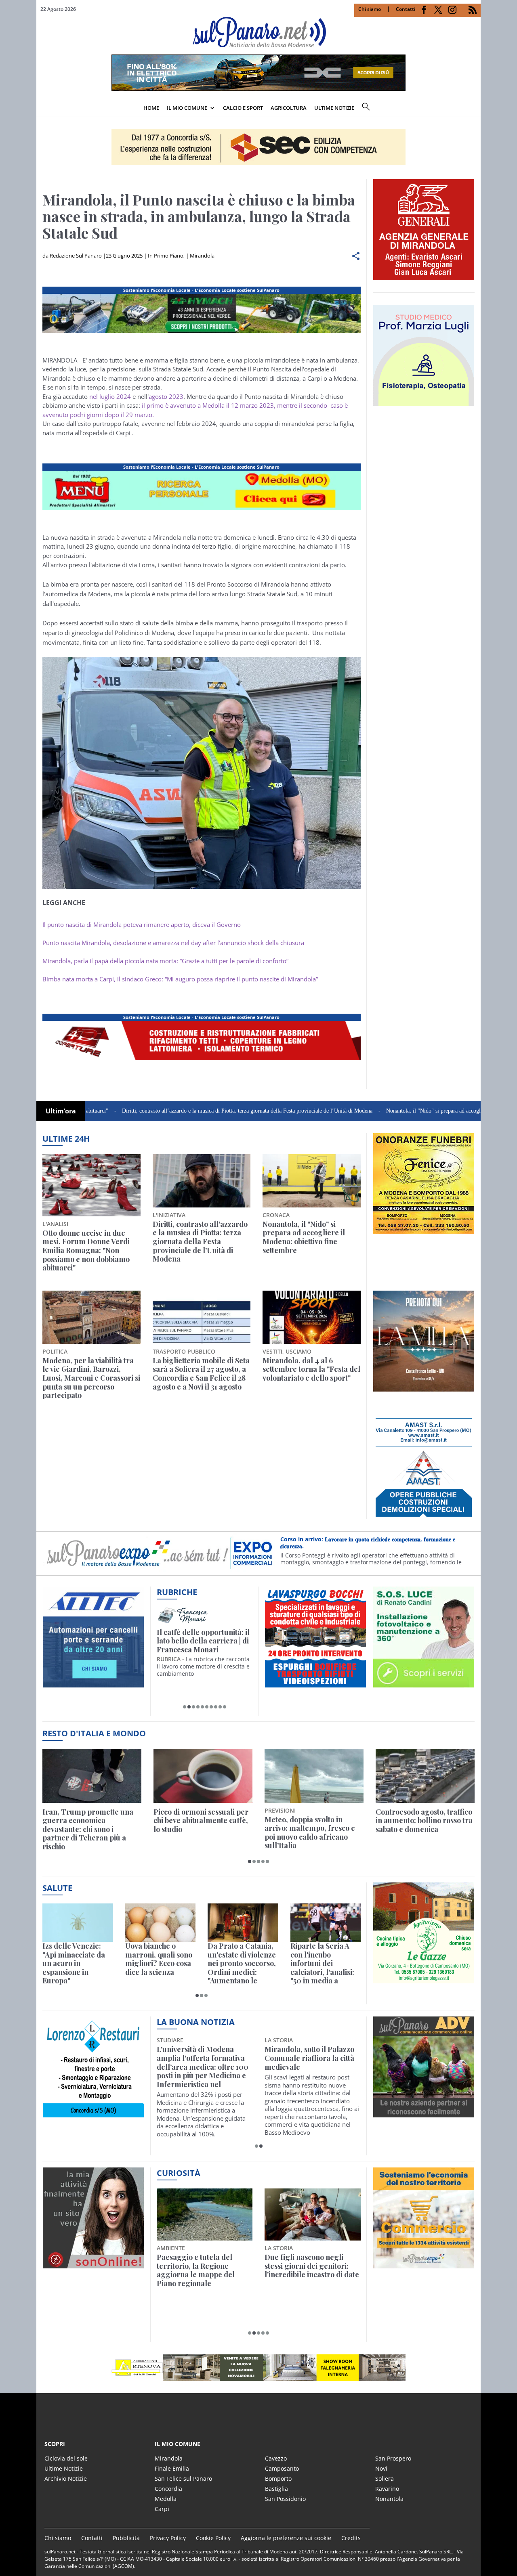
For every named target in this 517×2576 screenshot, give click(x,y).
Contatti (406, 9)
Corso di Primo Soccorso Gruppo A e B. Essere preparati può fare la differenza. (374, 1543)
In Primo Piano (166, 256)
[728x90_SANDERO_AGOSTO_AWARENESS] (258, 88)
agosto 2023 (166, 396)
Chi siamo (370, 9)
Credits (351, 2538)
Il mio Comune (187, 108)
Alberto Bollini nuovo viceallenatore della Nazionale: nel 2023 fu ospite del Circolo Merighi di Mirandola (201, 2067)
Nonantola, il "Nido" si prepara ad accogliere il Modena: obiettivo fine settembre (397, 1111)
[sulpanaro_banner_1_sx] (424, 2113)
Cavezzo (276, 2458)
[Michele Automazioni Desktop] (258, 147)
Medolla (166, 2499)
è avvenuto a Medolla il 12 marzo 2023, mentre (232, 405)
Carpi (162, 2509)
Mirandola (202, 256)
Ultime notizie (334, 108)
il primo (153, 405)
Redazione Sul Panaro (76, 256)
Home (151, 108)
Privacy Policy (168, 2538)
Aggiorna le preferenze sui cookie (286, 2538)
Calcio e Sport (243, 108)
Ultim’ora (61, 1111)
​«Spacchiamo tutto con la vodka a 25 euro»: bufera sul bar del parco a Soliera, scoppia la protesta (312, 2270)
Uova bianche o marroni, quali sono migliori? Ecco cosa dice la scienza (159, 1959)
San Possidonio (285, 2499)
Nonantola (389, 2499)
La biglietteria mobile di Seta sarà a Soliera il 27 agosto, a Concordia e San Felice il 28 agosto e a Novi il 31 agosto (201, 1374)
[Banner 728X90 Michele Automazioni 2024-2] (202, 1060)
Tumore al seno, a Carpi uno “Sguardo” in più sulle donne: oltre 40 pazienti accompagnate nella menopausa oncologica (309, 2067)
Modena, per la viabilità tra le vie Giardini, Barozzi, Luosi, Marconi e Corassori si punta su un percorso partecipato (91, 1378)
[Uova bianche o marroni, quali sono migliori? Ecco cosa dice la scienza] (161, 1923)
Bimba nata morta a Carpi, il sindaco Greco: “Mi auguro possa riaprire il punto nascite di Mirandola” (180, 979)
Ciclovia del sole (66, 2458)
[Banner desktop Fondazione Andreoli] (202, 333)
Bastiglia (276, 2489)
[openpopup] (475, 109)
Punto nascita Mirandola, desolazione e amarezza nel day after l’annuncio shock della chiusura (173, 943)
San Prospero (393, 2458)
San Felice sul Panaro (183, 2479)
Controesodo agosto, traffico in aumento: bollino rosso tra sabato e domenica (424, 1821)
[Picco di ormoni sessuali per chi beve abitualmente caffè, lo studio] (203, 1776)
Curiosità (179, 2173)
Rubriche (177, 1592)
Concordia (168, 2489)
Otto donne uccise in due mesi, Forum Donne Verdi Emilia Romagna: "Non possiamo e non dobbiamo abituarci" (86, 1251)
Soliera (385, 2479)
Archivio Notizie (66, 2479)
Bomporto (278, 2479)
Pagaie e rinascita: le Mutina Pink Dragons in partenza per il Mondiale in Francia (203, 2270)
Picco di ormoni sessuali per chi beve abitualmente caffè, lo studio (201, 1821)
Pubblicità (126, 2538)
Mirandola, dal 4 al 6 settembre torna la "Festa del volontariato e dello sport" (311, 1370)
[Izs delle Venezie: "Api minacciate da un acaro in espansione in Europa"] (78, 1923)
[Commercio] (424, 2264)
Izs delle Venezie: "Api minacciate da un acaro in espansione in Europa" (74, 1964)
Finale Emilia (172, 2468)
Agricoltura (289, 108)
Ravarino (387, 2489)
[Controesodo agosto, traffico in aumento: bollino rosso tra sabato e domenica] (425, 1776)
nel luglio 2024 (110, 396)
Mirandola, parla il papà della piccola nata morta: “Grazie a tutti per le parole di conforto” (165, 961)
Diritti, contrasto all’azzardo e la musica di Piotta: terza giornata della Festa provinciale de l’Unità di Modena (166, 1111)
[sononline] (93, 2264)
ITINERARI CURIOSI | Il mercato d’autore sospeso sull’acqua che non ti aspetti (203, 1641)
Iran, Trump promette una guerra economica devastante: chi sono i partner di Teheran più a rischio (88, 1830)
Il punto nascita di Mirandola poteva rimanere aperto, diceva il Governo (142, 924)
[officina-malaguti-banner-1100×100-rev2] (258, 2368)
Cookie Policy (213, 2538)
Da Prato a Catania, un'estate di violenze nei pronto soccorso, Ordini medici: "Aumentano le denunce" (242, 1964)
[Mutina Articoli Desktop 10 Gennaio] (202, 510)
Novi (381, 2468)
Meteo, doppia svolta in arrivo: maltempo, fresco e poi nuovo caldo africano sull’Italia (310, 1833)
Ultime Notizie (64, 2468)
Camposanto (282, 2468)
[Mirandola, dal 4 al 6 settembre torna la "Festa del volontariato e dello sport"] (312, 1317)
